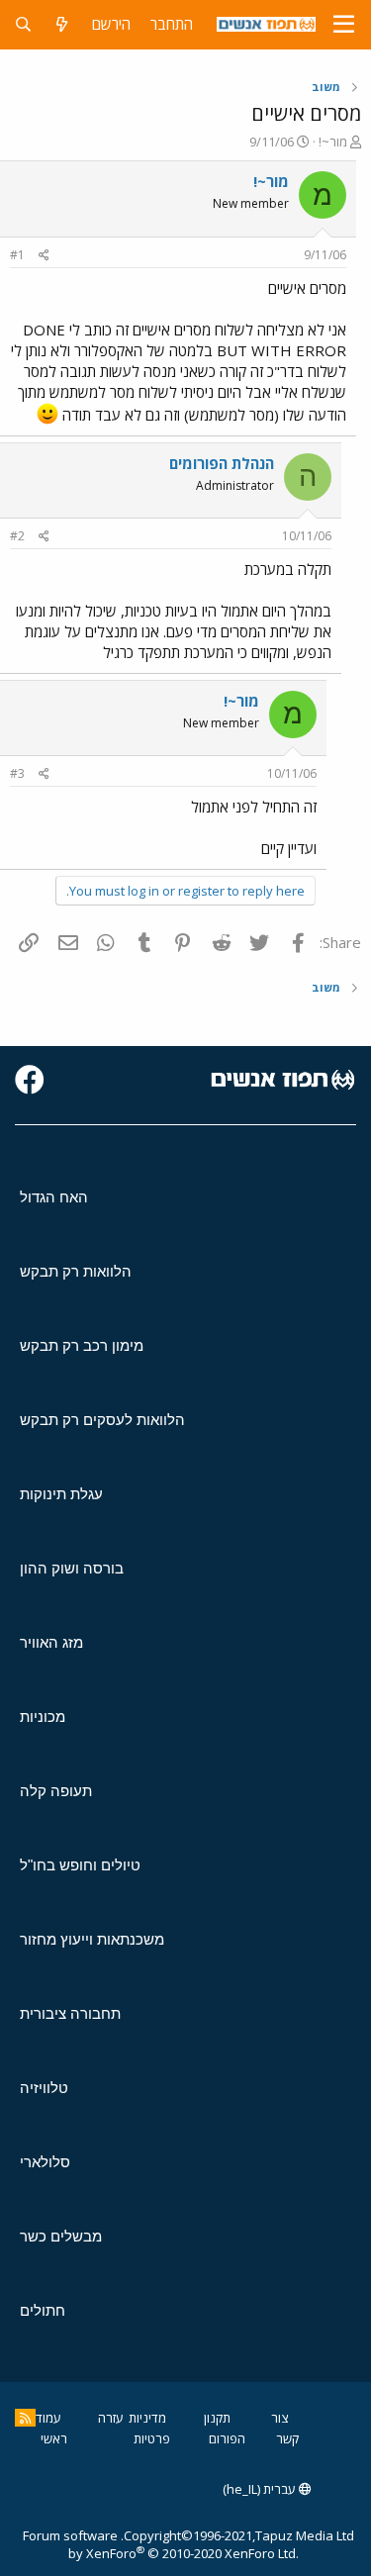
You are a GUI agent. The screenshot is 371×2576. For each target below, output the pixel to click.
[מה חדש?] (62, 24)
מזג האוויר (51, 1642)
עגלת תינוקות (61, 1494)
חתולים (43, 2310)
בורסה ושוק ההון (72, 1568)
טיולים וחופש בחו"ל (80, 1865)
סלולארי (45, 2162)
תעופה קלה (56, 1791)
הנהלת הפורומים (222, 463)
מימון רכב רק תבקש (82, 1345)
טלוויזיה (44, 2088)
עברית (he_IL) (261, 2489)
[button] (344, 25)
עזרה (111, 2418)
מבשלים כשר (61, 2236)
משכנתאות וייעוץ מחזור (92, 1939)
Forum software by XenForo (161, 2544)
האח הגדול (54, 1197)
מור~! (333, 142)
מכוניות (43, 1717)
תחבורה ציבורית (70, 2013)
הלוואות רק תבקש (76, 1271)
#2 (17, 536)
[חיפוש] (23, 24)
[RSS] (25, 2418)
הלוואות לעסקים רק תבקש (102, 1420)
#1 (17, 255)
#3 (17, 773)
